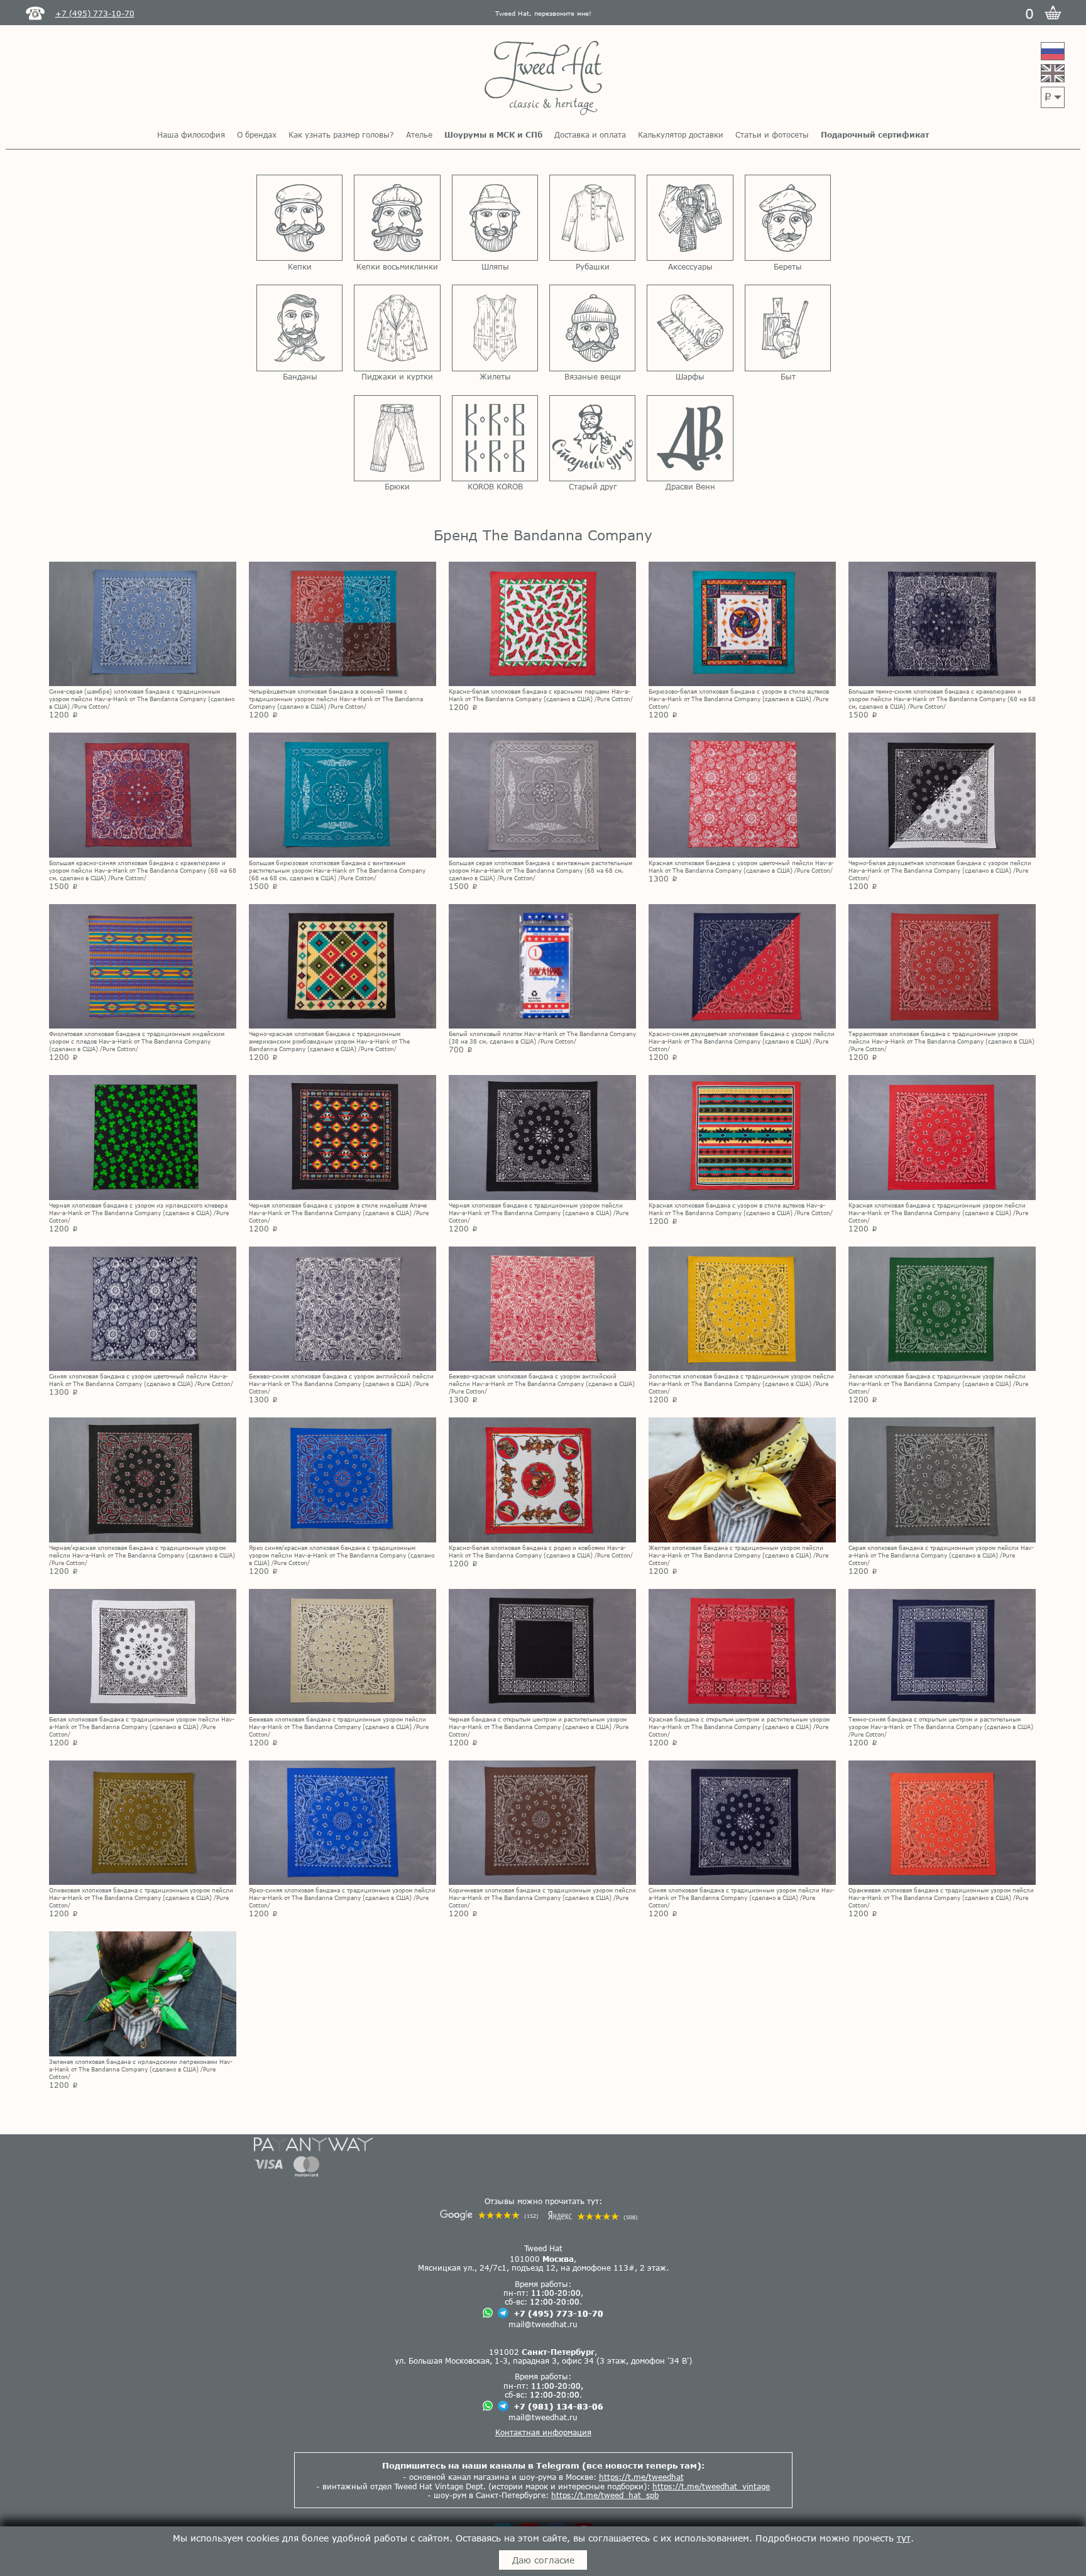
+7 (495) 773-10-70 (558, 2313)
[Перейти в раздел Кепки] (299, 218)
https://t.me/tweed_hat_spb (605, 2495)
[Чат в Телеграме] (503, 2314)
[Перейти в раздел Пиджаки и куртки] (397, 328)
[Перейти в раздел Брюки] (397, 438)
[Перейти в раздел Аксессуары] (690, 218)
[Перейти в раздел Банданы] (299, 328)
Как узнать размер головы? (341, 134)
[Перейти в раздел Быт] (788, 328)
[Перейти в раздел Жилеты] (495, 328)
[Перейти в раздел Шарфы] (690, 328)
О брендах (257, 134)
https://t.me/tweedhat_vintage (711, 2486)
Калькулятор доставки (681, 134)
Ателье (419, 134)
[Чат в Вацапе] (488, 2314)
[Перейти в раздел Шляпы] (495, 218)
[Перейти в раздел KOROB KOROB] (495, 438)
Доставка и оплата (590, 134)
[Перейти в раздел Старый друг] (592, 438)
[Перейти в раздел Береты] (788, 218)
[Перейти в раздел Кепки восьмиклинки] (397, 218)
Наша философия (191, 134)
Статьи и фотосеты (772, 134)
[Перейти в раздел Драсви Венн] (690, 438)
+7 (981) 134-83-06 (558, 2406)
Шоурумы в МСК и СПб (493, 134)
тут (904, 2538)
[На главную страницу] (543, 79)
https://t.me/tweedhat (641, 2477)
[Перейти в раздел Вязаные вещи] (592, 328)
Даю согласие (543, 2560)
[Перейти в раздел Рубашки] (592, 218)
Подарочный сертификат (875, 134)
